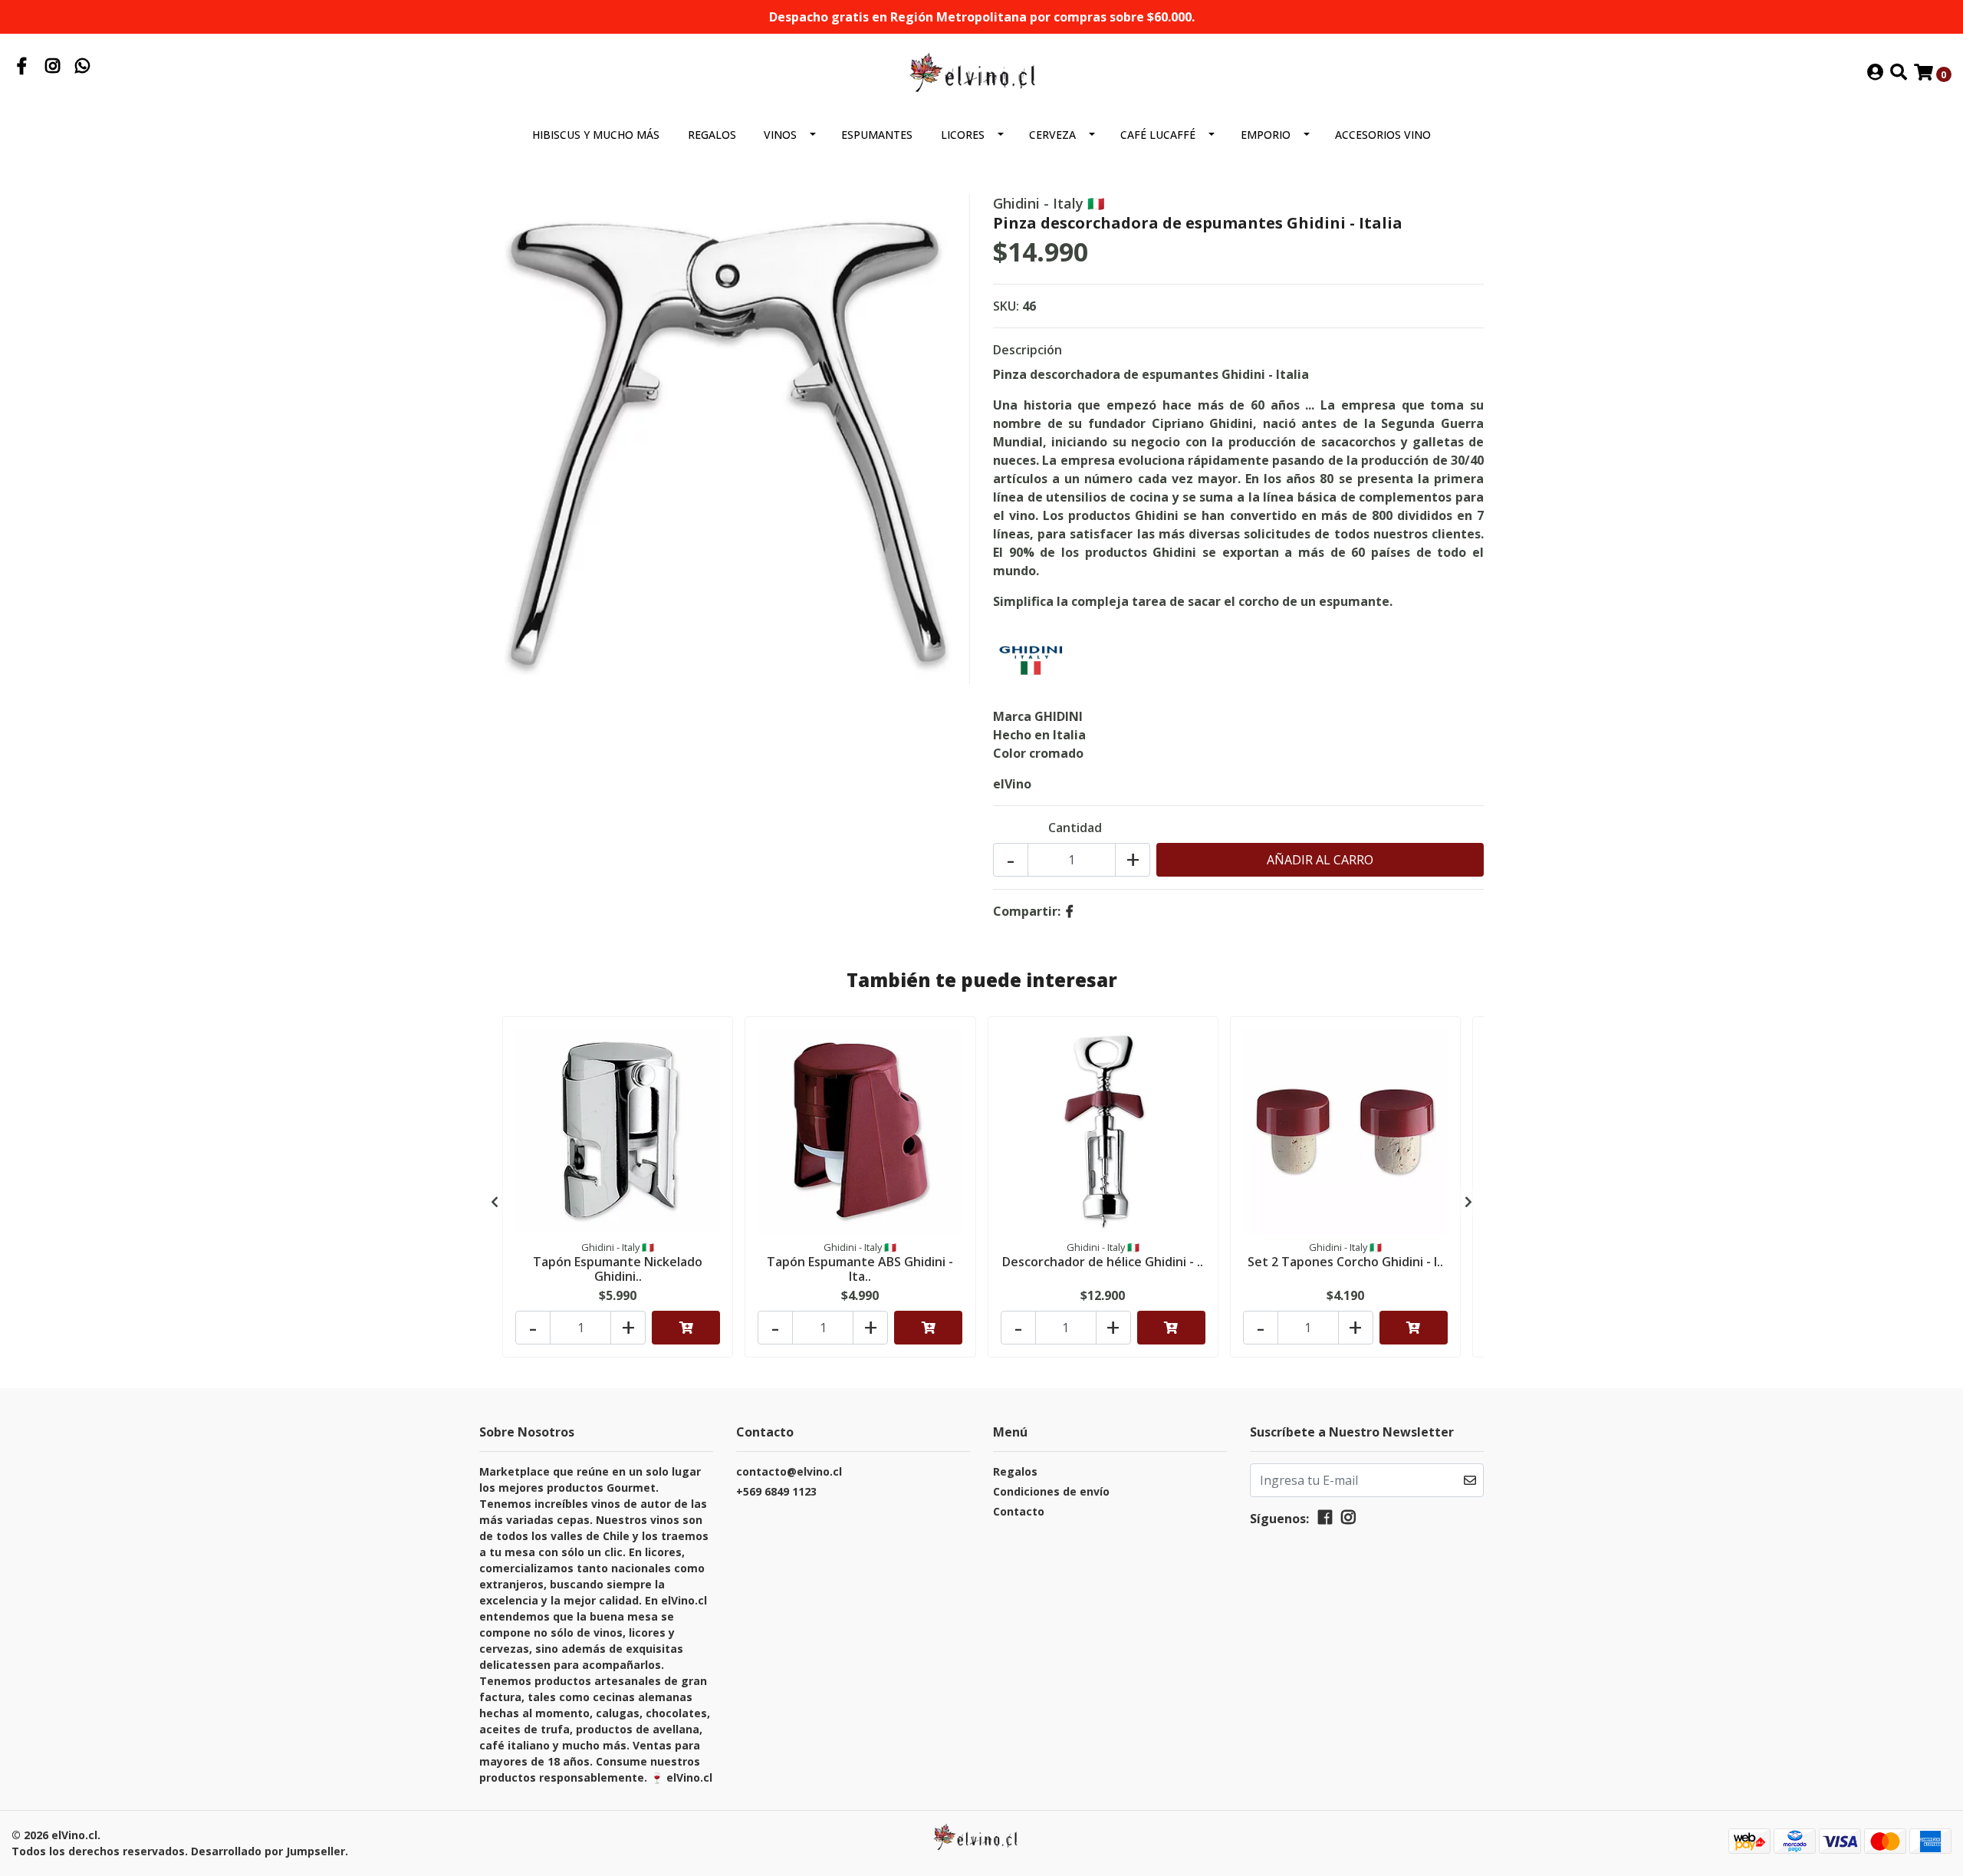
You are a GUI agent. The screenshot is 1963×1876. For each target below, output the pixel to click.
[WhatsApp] (83, 67)
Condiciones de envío (1051, 1491)
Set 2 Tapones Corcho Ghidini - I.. (1345, 1262)
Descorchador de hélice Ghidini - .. (1103, 1262)
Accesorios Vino (1383, 135)
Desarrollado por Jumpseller (268, 1851)
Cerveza (1052, 135)
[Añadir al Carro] (686, 1328)
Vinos (780, 135)
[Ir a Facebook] (22, 67)
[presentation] (495, 1202)
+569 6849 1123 (776, 1491)
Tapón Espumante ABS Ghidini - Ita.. (860, 1269)
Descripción (1028, 350)
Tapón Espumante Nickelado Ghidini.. (618, 1269)
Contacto (1019, 1511)
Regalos (712, 135)
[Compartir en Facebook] (1070, 911)
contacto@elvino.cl (789, 1471)
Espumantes (877, 135)
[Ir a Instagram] (53, 67)
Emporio (1266, 135)
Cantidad (1075, 828)
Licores (963, 135)
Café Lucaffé (1158, 135)
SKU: (1006, 306)
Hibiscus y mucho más (596, 135)
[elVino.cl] (981, 72)
